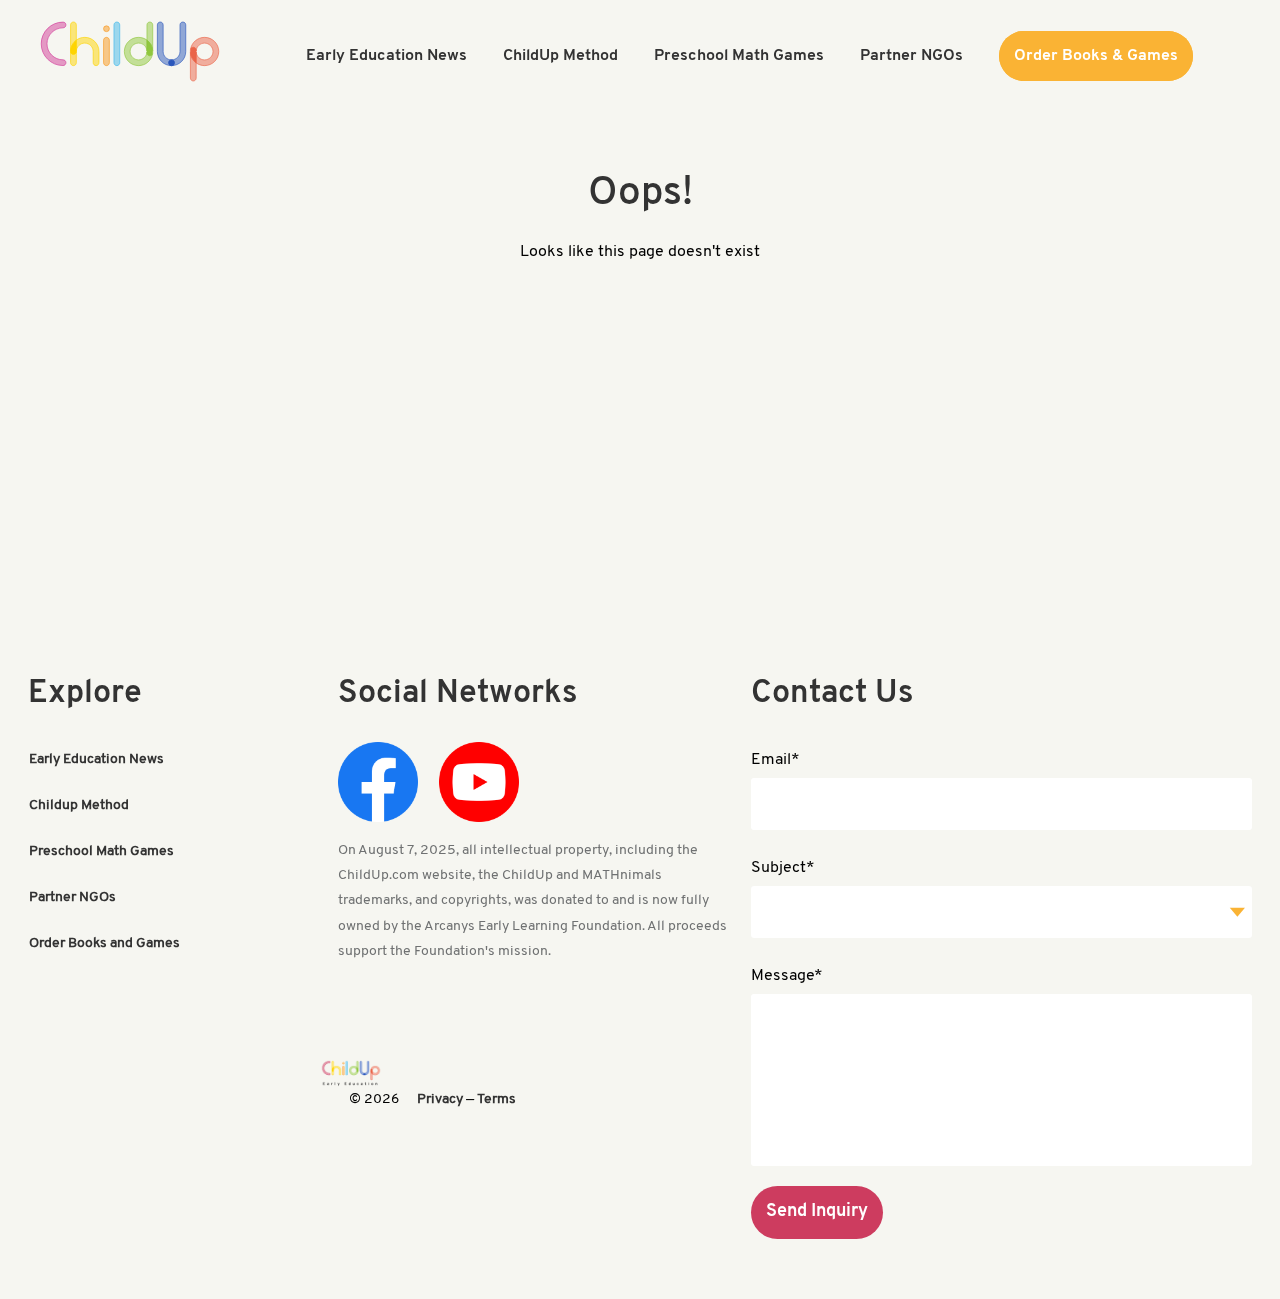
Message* (787, 976)
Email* (775, 760)
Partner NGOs (72, 897)
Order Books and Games (104, 943)
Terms (496, 1099)
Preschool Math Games (101, 851)
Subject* (783, 868)
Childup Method (79, 805)
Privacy (440, 1099)
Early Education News (96, 759)
